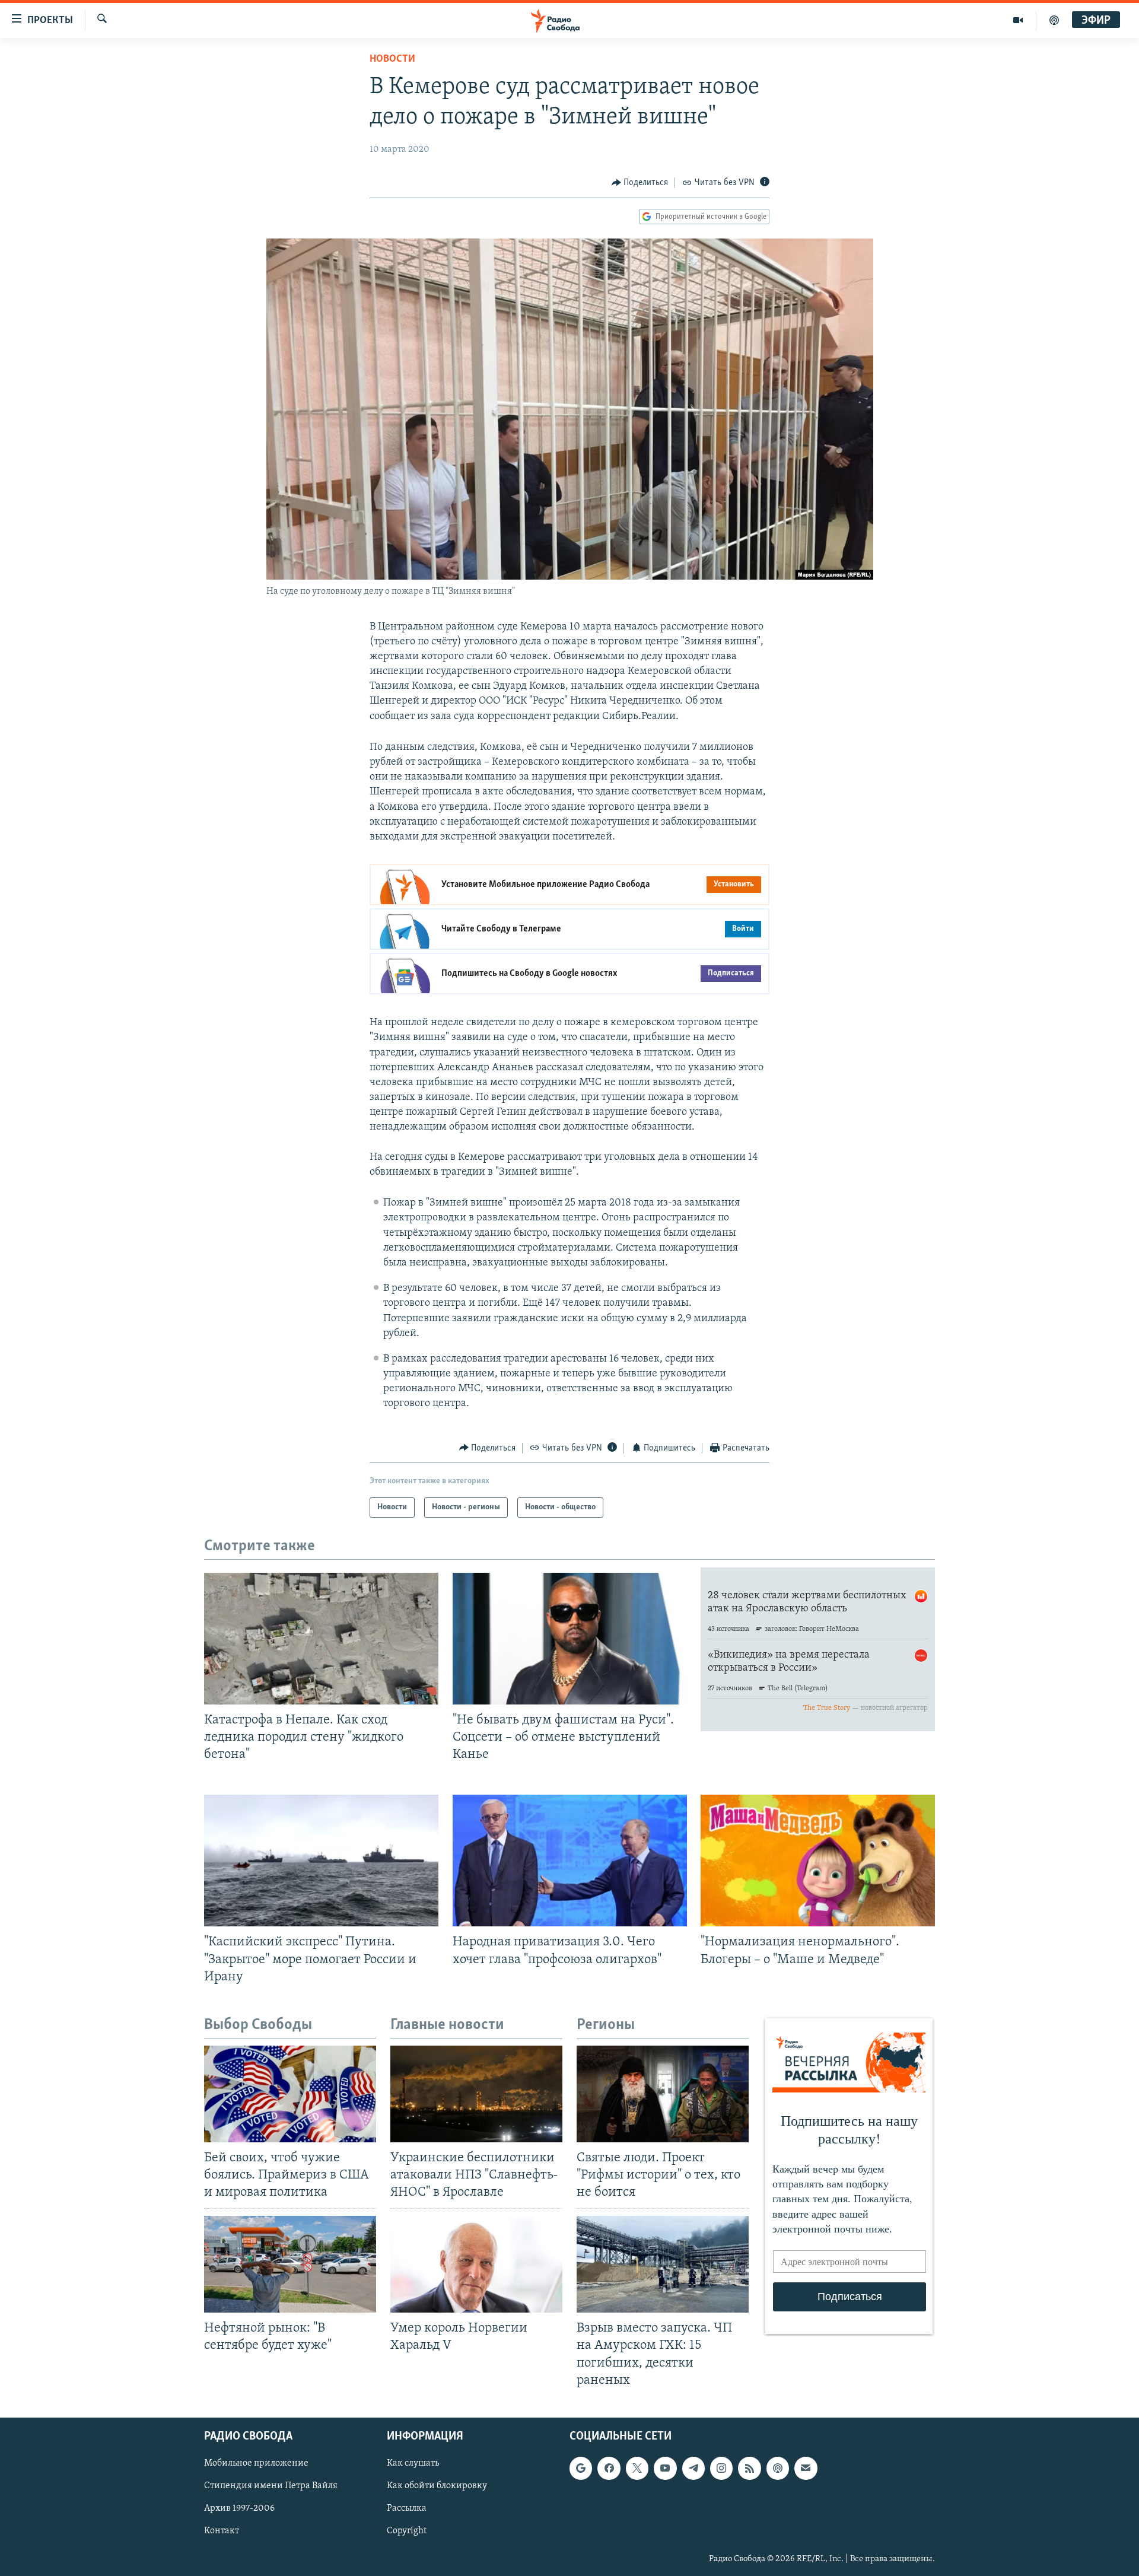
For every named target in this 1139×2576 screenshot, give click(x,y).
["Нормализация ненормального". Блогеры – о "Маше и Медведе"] (818, 1861)
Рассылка (407, 2508)
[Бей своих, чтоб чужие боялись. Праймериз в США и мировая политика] (290, 2094)
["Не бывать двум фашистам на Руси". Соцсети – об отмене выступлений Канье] (570, 1639)
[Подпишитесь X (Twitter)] (637, 2468)
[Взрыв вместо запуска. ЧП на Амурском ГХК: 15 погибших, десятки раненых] (663, 2264)
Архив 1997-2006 (239, 2508)
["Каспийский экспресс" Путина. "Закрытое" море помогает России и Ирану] (321, 1861)
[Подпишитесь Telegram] (693, 2468)
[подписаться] (806, 2468)
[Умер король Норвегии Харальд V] (476, 2264)
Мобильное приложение (256, 2463)
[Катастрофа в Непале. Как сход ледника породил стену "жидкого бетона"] (321, 1639)
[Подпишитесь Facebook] (609, 2468)
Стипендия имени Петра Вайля (271, 2486)
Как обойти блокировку (437, 2486)
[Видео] (1018, 20)
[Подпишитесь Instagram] (721, 2468)
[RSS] (749, 2468)
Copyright (407, 2531)
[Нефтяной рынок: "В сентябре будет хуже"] (290, 2264)
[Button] (640, 183)
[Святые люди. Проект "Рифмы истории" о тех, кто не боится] (663, 2094)
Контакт (222, 2531)
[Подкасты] (778, 2468)
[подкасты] (1054, 20)
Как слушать (413, 2463)
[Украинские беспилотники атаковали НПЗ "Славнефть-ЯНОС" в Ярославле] (476, 2094)
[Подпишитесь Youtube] (665, 2468)
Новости (392, 59)
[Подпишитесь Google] (581, 2468)
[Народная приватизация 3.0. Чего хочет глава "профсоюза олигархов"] (570, 1861)
